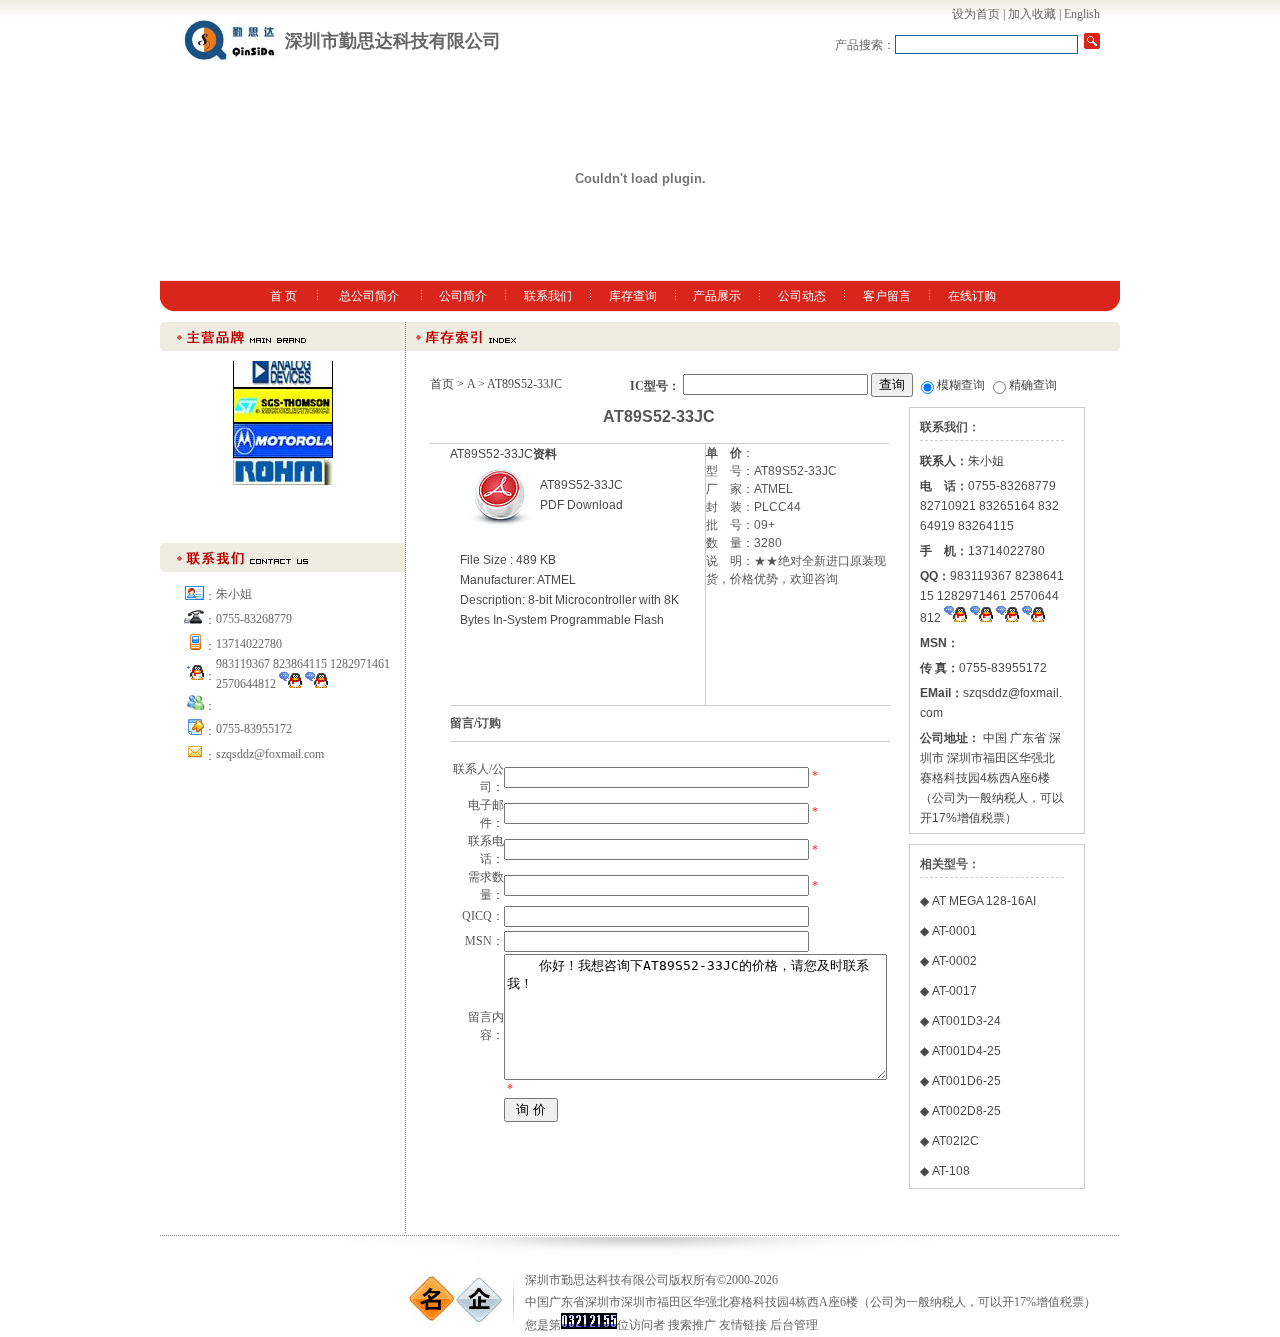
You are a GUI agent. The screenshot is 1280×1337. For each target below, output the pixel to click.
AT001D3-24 (966, 1021)
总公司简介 (369, 296)
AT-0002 (954, 961)
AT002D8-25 (966, 1111)
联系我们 (548, 296)
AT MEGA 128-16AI (984, 901)
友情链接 (743, 1325)
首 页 (283, 296)
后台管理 (794, 1325)
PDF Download (581, 505)
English (1082, 14)
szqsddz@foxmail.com (270, 754)
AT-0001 (954, 931)
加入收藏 (1032, 14)
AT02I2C (955, 1141)
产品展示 (717, 296)
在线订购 (972, 296)
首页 (442, 384)
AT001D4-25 (966, 1051)
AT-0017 (954, 991)
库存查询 (633, 296)
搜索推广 (692, 1325)
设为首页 (976, 14)
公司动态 (802, 296)
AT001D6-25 (966, 1081)
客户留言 (887, 296)
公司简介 (463, 296)
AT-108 (951, 1171)
